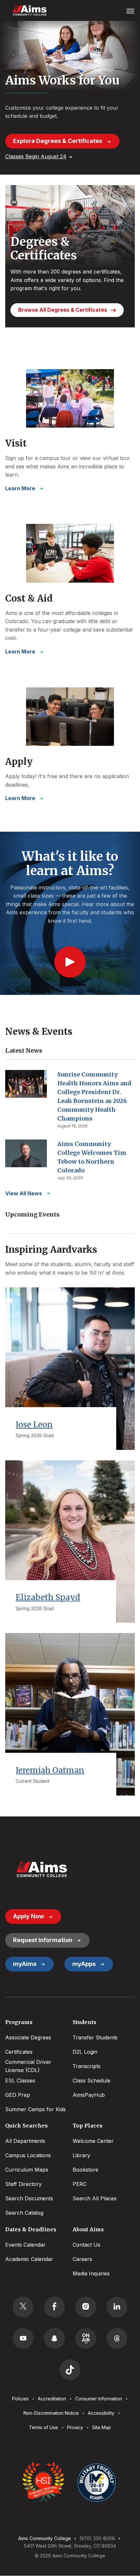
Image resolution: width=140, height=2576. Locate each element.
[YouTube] (23, 2338)
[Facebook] (54, 2307)
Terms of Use (43, 2427)
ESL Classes (20, 2081)
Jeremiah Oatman (50, 1770)
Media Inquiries (91, 2273)
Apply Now (28, 1916)
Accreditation (52, 2399)
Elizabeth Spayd (48, 1597)
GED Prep (18, 2095)
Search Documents (29, 2198)
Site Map (102, 2427)
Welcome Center (93, 2141)
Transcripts (87, 2066)
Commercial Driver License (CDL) (28, 2066)
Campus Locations (28, 2155)
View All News (24, 1193)
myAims (25, 1964)
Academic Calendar (29, 2259)
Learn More (20, 488)
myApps (84, 1964)
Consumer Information (99, 2399)
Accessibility (101, 2413)
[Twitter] (23, 2307)
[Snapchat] (54, 2338)
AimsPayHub (89, 2095)
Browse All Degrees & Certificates (63, 310)
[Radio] (86, 2338)
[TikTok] (70, 2370)
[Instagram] (86, 2307)
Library (81, 2155)
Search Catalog (24, 2213)
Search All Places (95, 2198)
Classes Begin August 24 (36, 156)
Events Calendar (25, 2245)
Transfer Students (95, 2037)
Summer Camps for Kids (35, 2109)
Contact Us (86, 2245)
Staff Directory (23, 2184)
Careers (82, 2259)
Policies (20, 2399)
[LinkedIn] (117, 2307)
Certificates (19, 2052)
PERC (80, 2184)
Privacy (75, 2427)
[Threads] (117, 2338)
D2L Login (85, 2052)
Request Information (43, 1940)
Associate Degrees (28, 2037)
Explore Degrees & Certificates (58, 141)
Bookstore (85, 2170)
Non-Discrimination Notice (51, 2413)
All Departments (25, 2141)
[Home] (42, 1869)
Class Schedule (91, 2081)
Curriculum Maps (27, 2170)
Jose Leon (34, 1425)
